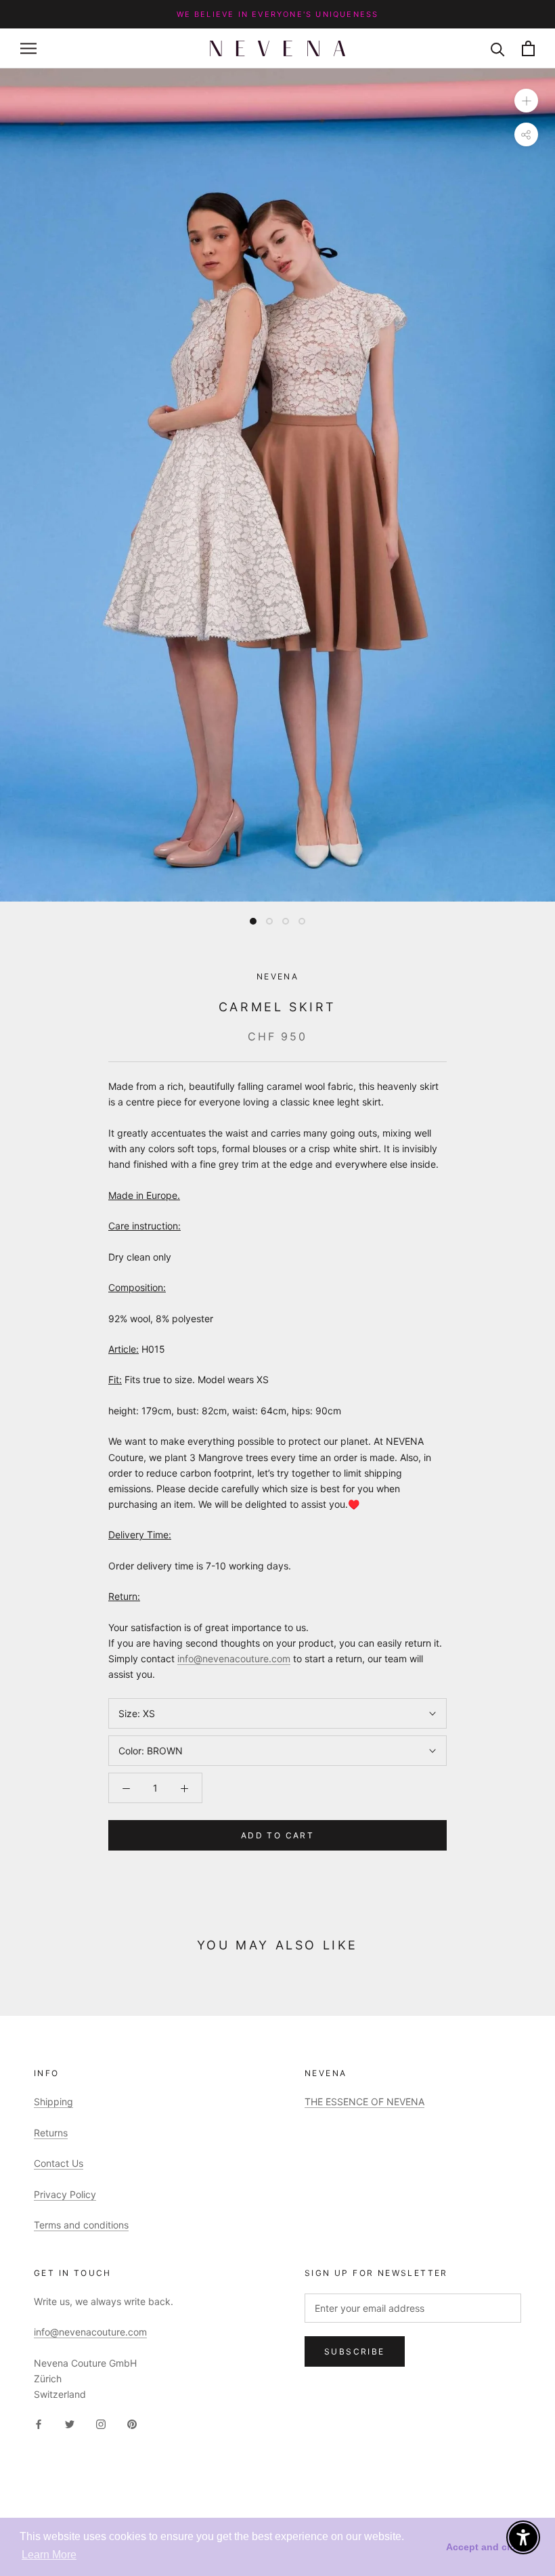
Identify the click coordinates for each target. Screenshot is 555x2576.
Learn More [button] (49, 2555)
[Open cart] (528, 48)
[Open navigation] (28, 48)
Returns (51, 2133)
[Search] (498, 48)
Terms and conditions (81, 2225)
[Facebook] (39, 2423)
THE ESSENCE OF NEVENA (364, 2102)
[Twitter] (70, 2423)
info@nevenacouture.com (234, 1659)
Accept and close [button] (486, 2547)
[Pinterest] (132, 2423)
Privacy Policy (65, 2194)
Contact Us (59, 2163)
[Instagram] (101, 2423)
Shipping (53, 2102)
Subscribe (355, 2351)
